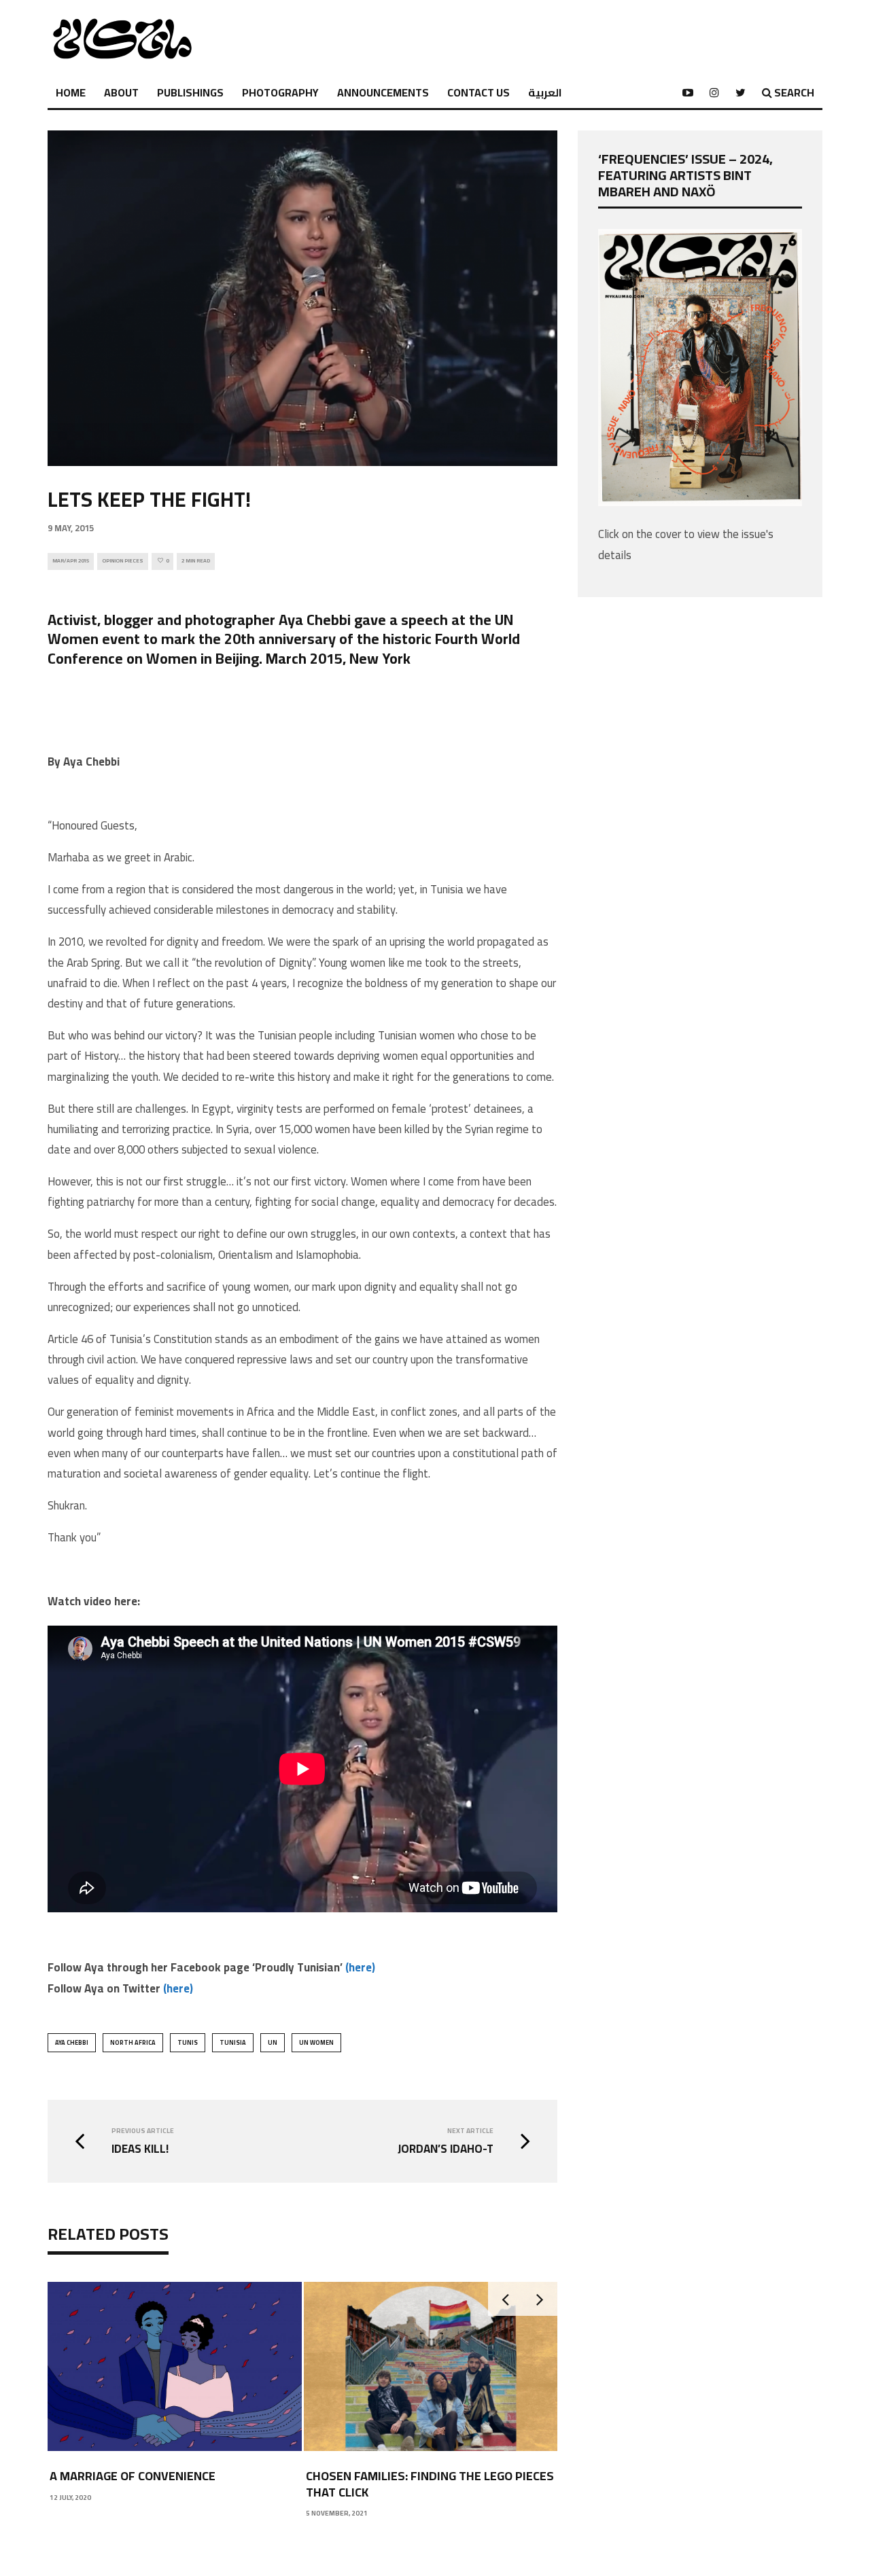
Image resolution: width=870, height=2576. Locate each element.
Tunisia (233, 2042)
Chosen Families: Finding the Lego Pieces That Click (430, 2484)
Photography (280, 92)
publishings (190, 92)
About (121, 92)
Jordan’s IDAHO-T (446, 2149)
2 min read (196, 561)
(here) (360, 1967)
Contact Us (478, 92)
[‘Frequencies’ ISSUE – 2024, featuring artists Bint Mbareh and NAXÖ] (700, 502)
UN (273, 2042)
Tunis (188, 2042)
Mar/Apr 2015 (71, 561)
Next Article (470, 2131)
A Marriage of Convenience (133, 2476)
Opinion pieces (123, 561)
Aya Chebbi (72, 2042)
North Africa (133, 2042)
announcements (383, 92)
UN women (316, 2042)
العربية (545, 92)
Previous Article (143, 2131)
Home (71, 92)
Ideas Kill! (140, 2149)
